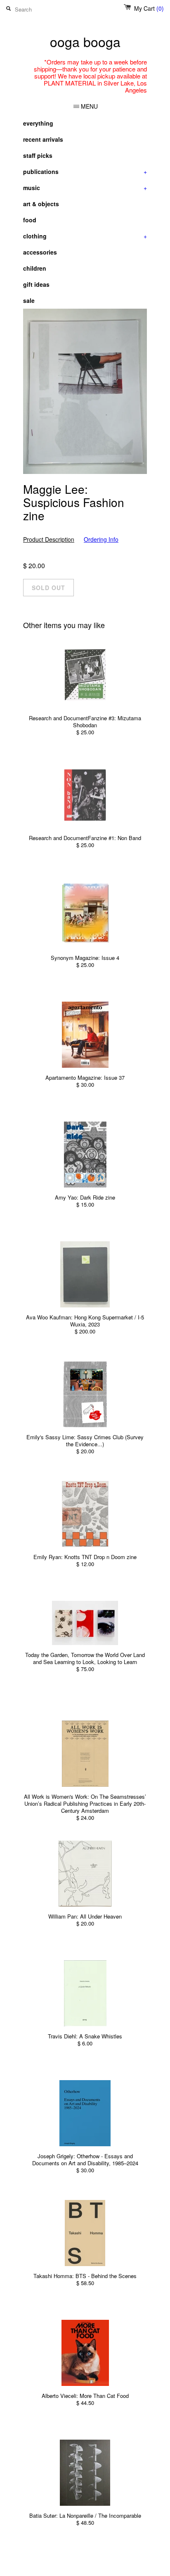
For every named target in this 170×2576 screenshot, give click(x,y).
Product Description (49, 539)
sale (29, 300)
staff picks (38, 155)
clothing (85, 236)
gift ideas (36, 284)
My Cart (149, 8)
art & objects (41, 204)
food (30, 220)
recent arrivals (43, 139)
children (35, 268)
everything (38, 123)
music (85, 188)
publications (85, 171)
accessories (40, 252)
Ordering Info (101, 539)
